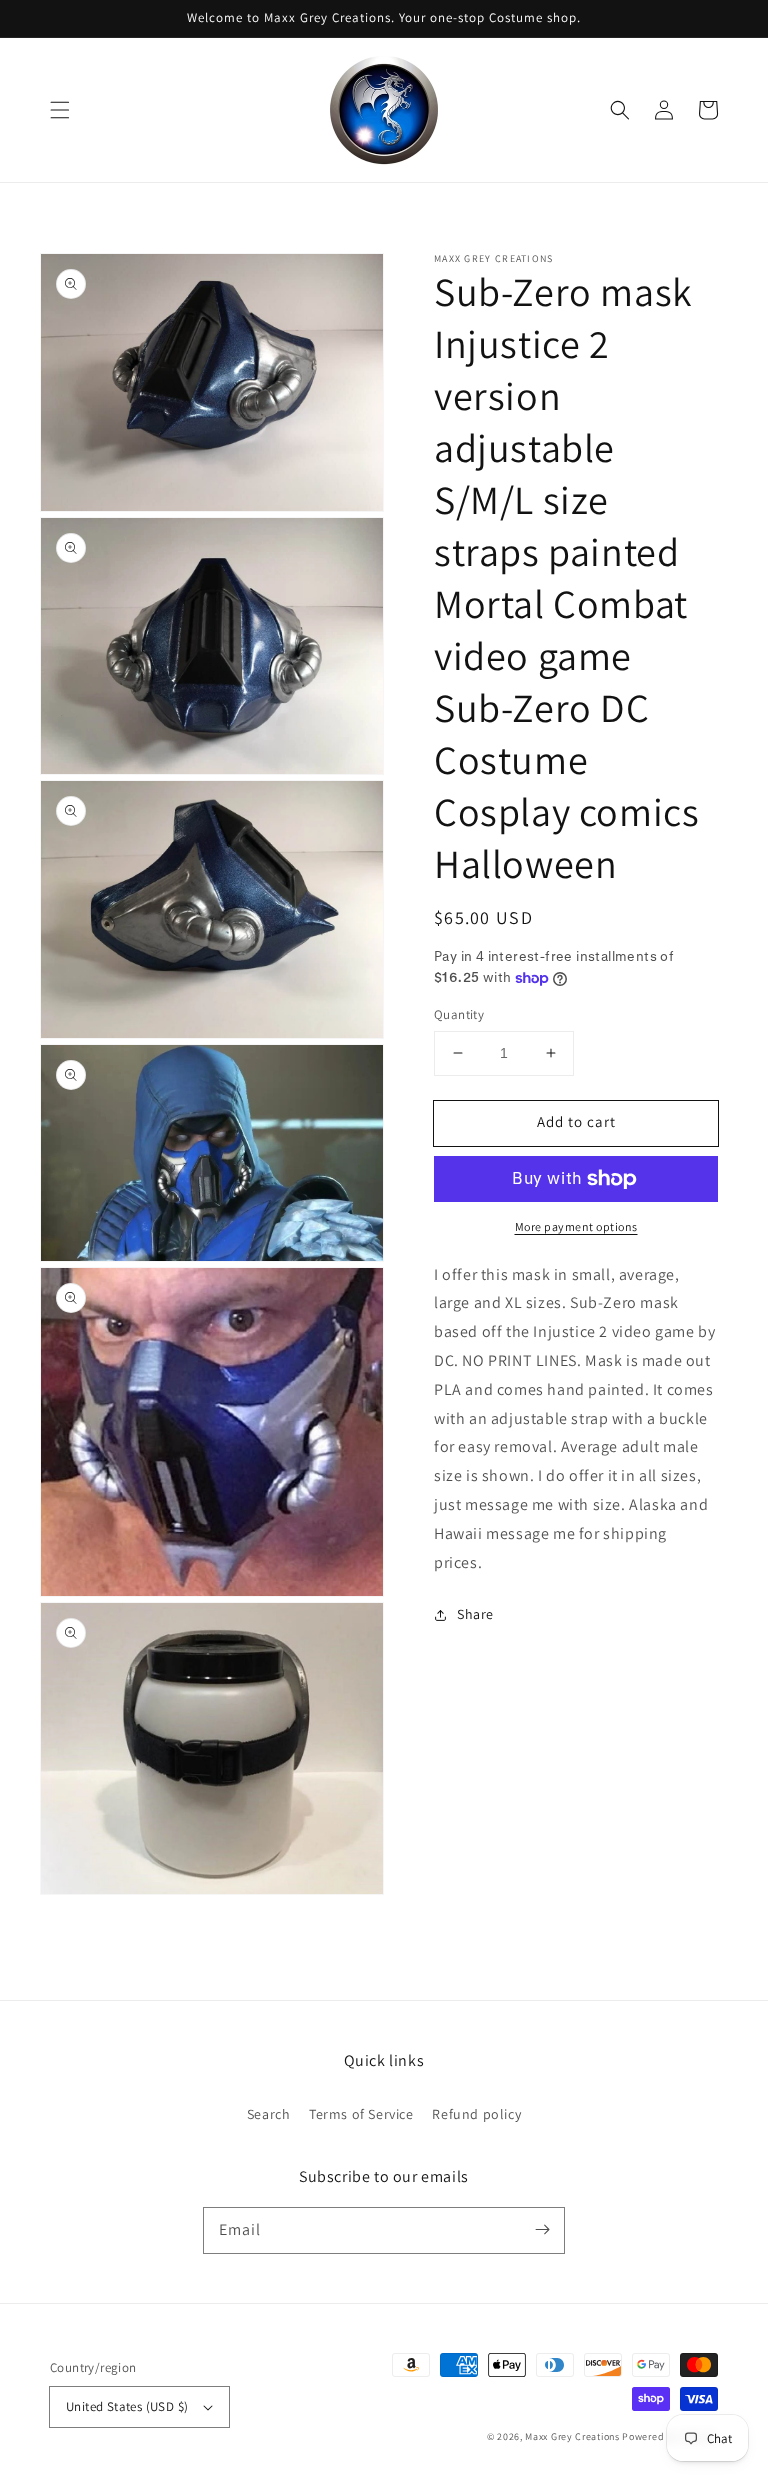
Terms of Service (361, 2114)
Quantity (459, 1014)
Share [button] (475, 1614)
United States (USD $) (127, 2406)
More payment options (576, 1226)
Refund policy (476, 2114)
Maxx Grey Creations (572, 2436)
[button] (60, 110)
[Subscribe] (542, 2230)
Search (269, 2114)
